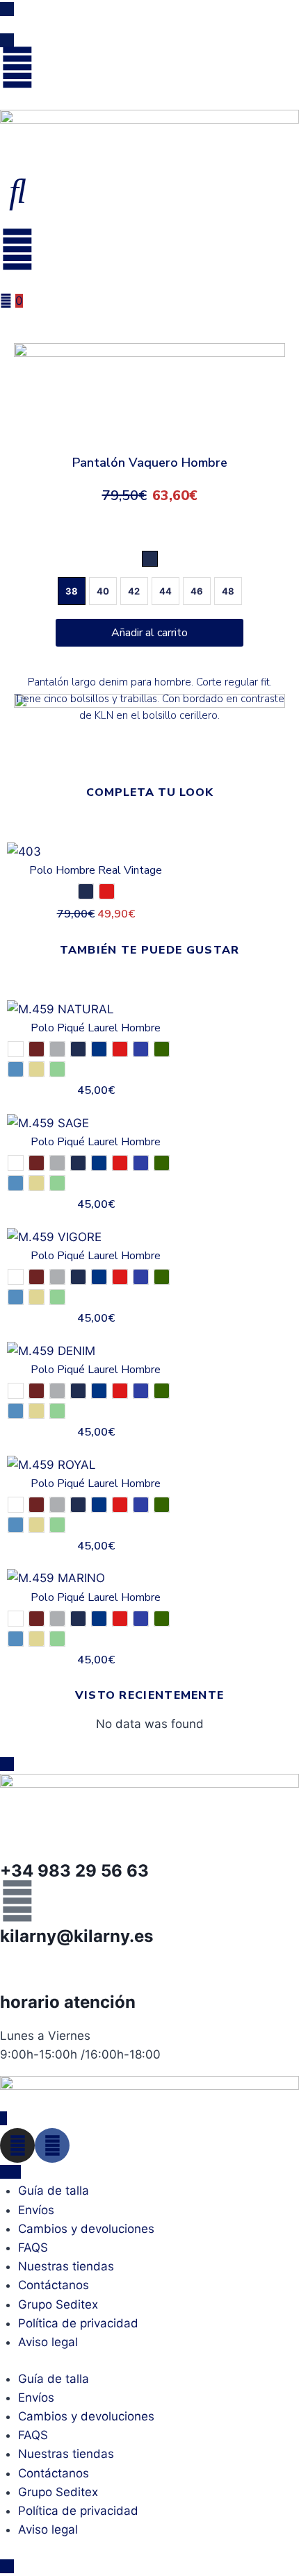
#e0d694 (37, 1183)
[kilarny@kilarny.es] (17, 1901)
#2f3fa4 (141, 1049)
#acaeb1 (57, 1049)
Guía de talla (54, 2191)
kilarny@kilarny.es (76, 1936)
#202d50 (86, 891)
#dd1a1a (120, 1049)
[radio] (150, 559)
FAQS (33, 2247)
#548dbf (16, 1069)
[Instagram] (17, 2145)
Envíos (36, 2210)
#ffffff (16, 1049)
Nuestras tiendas (66, 2266)
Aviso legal (48, 2342)
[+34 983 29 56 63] (17, 1836)
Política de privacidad (78, 2323)
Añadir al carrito (149, 633)
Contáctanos (54, 2285)
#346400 (162, 1049)
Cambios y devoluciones (86, 2229)
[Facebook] (52, 2145)
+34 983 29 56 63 (74, 1871)
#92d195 (57, 1069)
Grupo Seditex (58, 2304)
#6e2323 (37, 1049)
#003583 (99, 1049)
